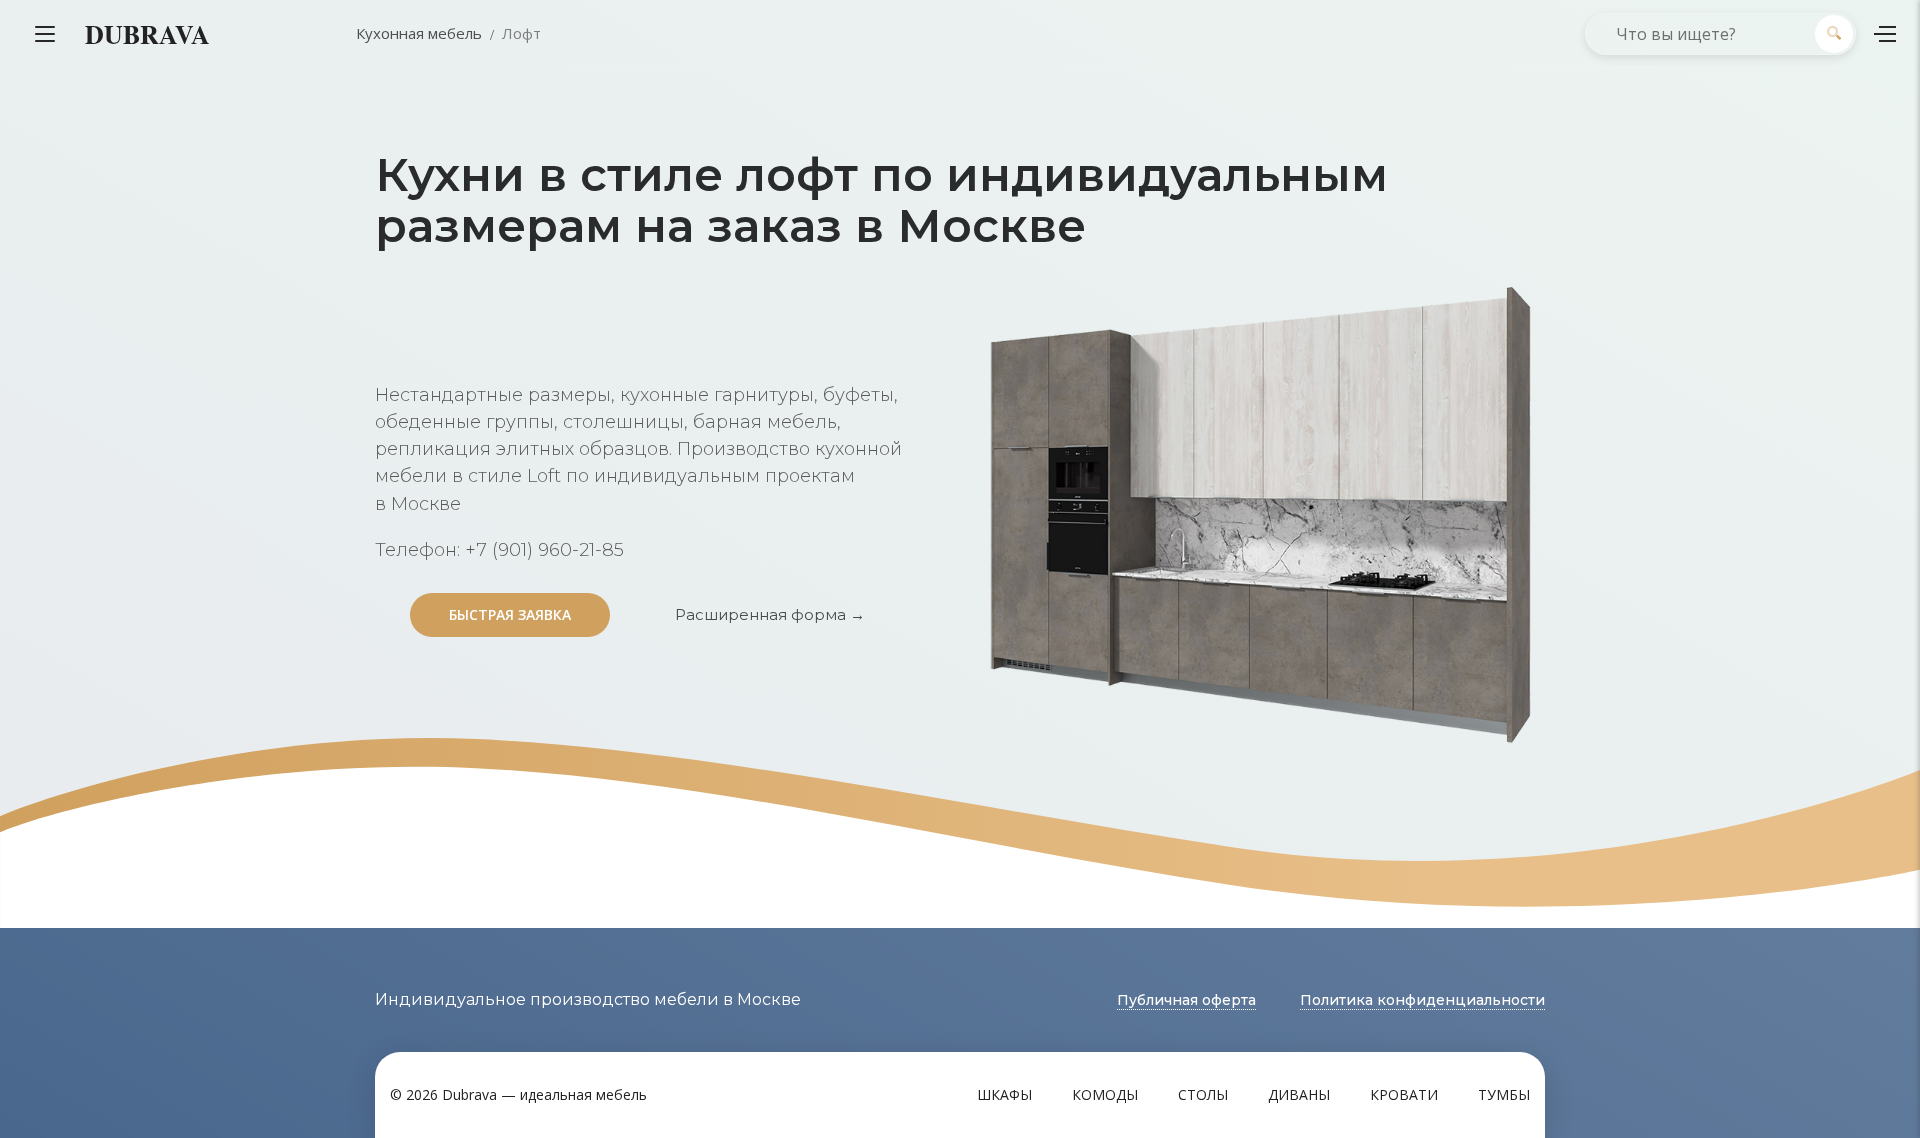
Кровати (1404, 1094)
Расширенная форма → (770, 614)
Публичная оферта (1186, 1000)
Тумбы (1504, 1094)
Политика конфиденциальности (1422, 1000)
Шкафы (1004, 1094)
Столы (1203, 1094)
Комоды (1105, 1094)
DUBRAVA (147, 34)
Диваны (1299, 1094)
